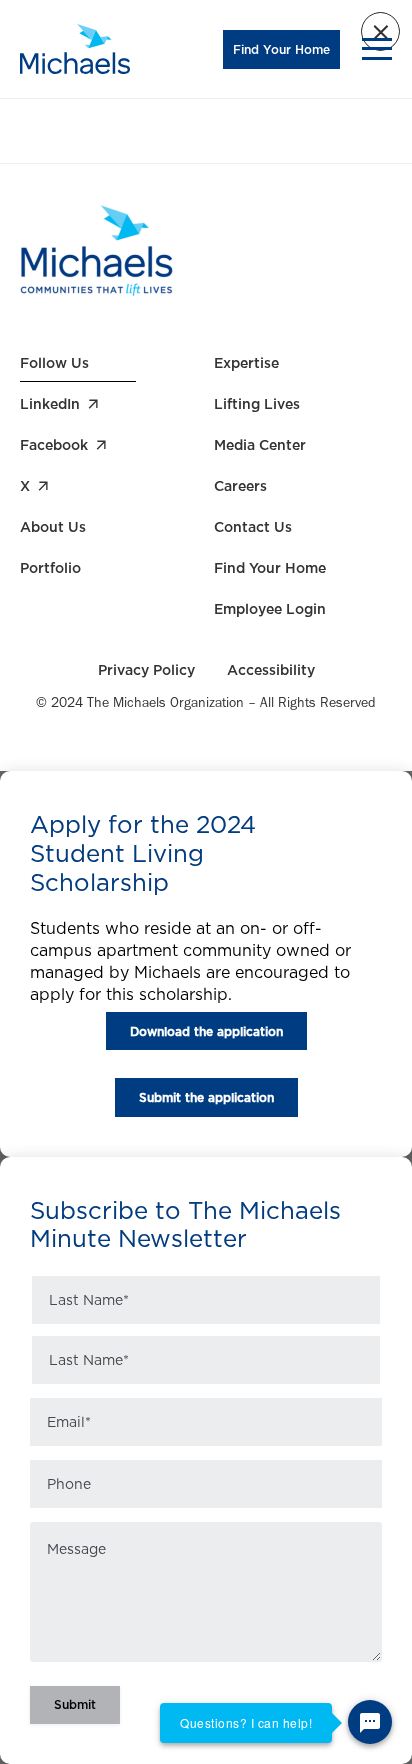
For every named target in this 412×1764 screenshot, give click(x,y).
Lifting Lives (257, 404)
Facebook (54, 445)
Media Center (260, 445)
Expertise (246, 363)
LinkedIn (50, 404)
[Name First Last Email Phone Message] (206, 1499)
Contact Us (253, 527)
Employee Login (270, 609)
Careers (240, 486)
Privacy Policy (146, 670)
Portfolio (50, 568)
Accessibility (271, 670)
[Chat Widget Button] (370, 1722)
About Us (53, 527)
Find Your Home (281, 49)
